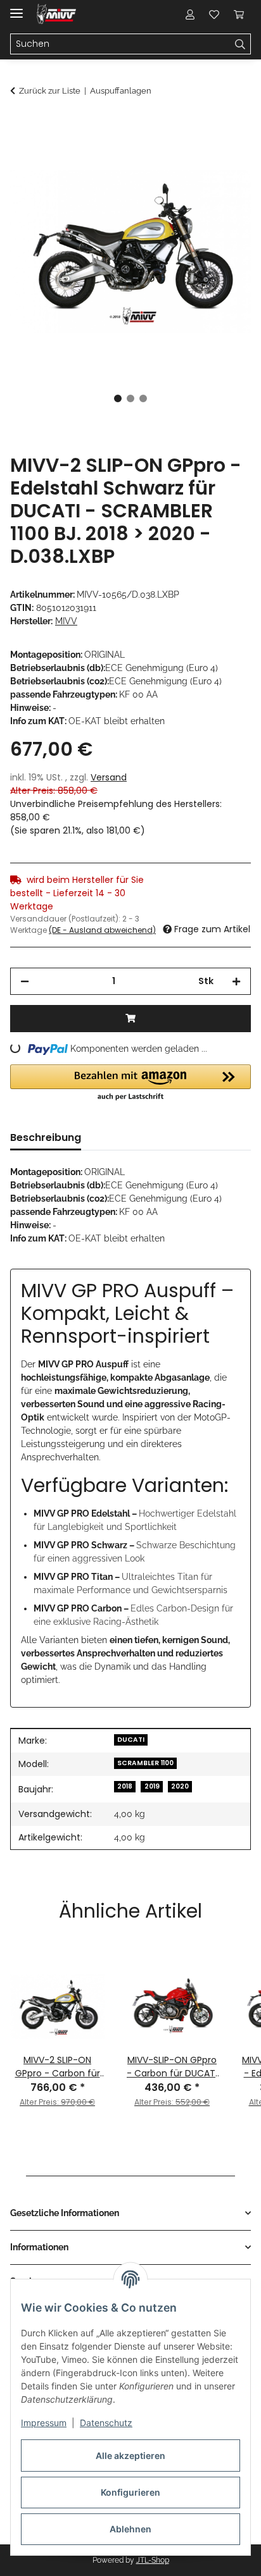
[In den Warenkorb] (20, 125)
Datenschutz (106, 2423)
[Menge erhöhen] (236, 981)
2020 (180, 1786)
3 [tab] (143, 398)
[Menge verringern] (25, 981)
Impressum (44, 2423)
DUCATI (131, 1740)
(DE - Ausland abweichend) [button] (102, 930)
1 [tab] (118, 398)
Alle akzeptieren (130, 2456)
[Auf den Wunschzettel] (224, 156)
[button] (190, 14)
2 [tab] (130, 398)
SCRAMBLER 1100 (145, 1763)
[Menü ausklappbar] (16, 8)
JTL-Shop (153, 2560)
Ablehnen (130, 2529)
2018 (125, 1786)
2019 (152, 1786)
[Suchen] (240, 44)
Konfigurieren (130, 2492)
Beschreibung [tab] (46, 1137)
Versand (109, 777)
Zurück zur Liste (50, 91)
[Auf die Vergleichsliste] (191, 156)
